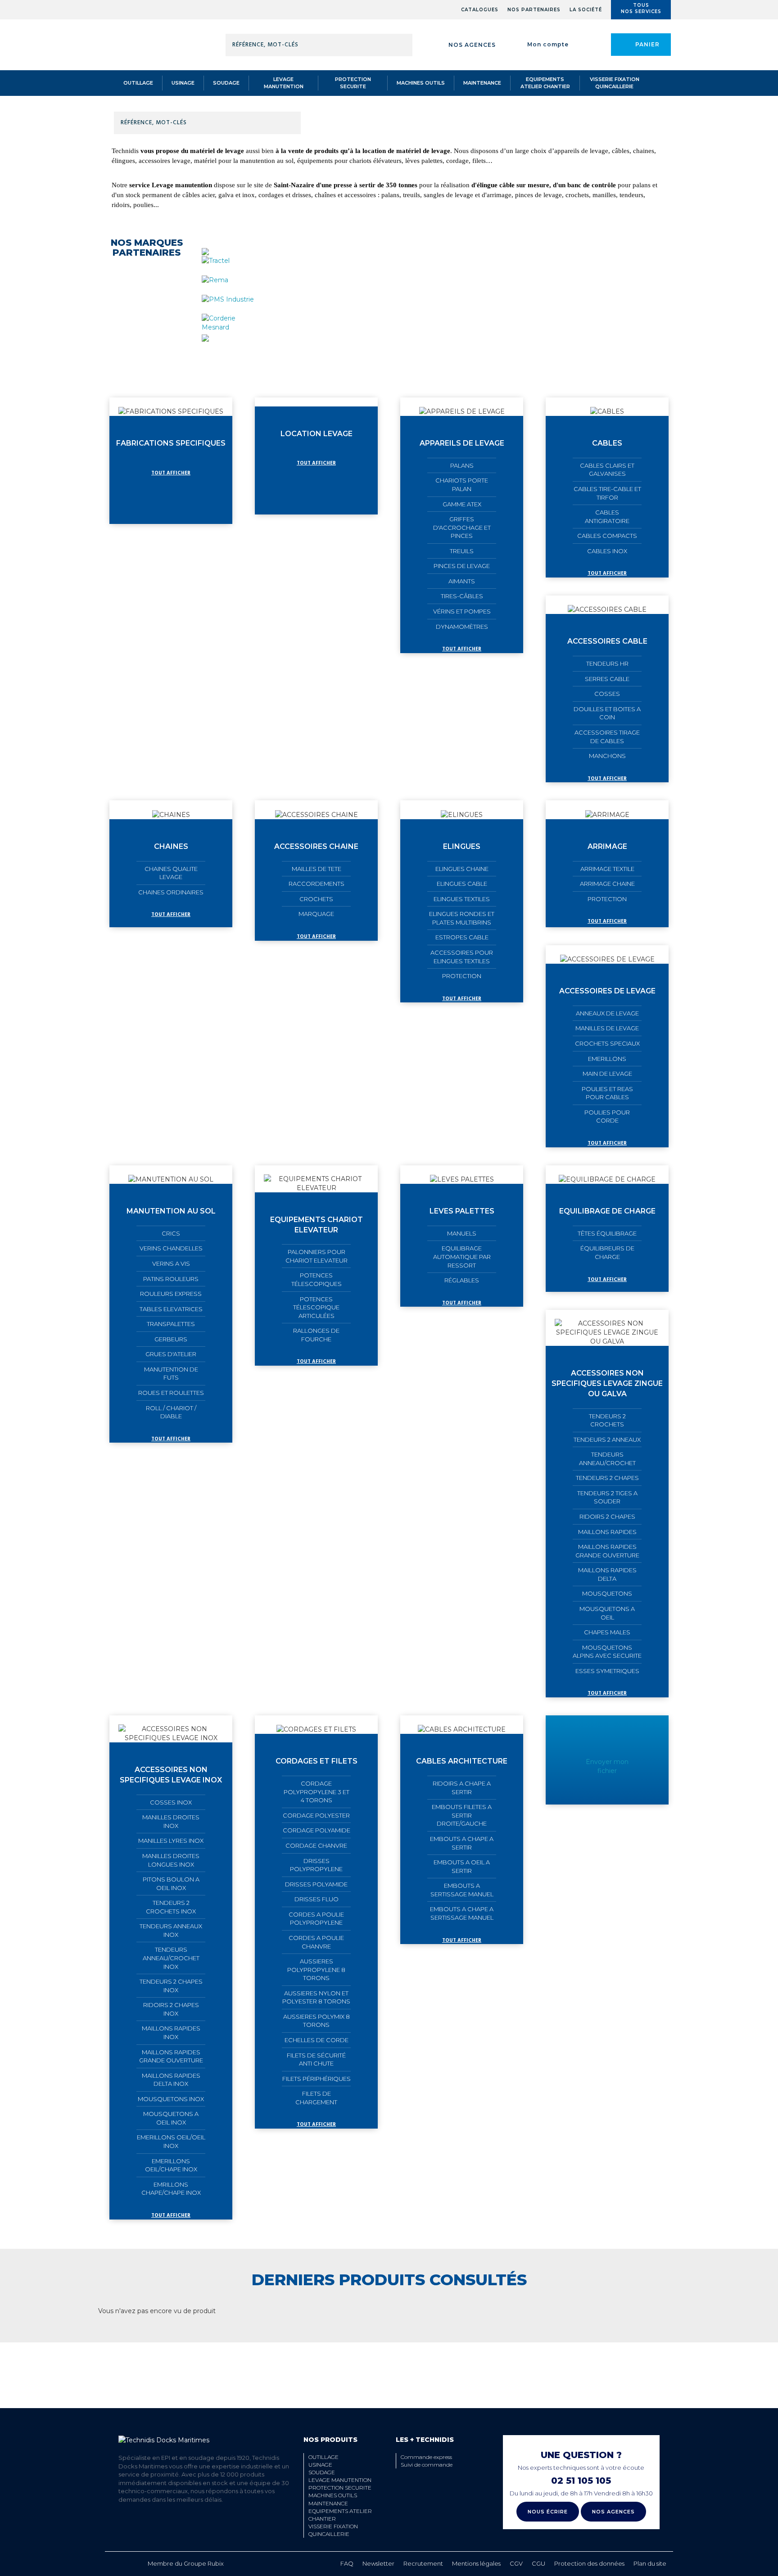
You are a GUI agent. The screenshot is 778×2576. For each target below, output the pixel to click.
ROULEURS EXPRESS (171, 1294)
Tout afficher (171, 473)
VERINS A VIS (171, 1263)
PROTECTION (462, 976)
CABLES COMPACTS (607, 536)
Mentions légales (476, 2563)
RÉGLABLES (462, 1280)
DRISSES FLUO (317, 1899)
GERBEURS (171, 1339)
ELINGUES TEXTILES (462, 899)
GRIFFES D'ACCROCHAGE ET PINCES (462, 527)
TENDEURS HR (607, 663)
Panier (647, 44)
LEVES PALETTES (462, 1211)
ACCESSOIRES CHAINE (316, 846)
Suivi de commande (427, 2465)
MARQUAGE (316, 914)
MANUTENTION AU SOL (171, 1211)
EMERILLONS (607, 1059)
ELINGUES (462, 846)
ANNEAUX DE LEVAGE (607, 1013)
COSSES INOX (171, 1802)
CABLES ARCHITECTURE (462, 1761)
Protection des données (589, 2563)
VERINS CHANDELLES (171, 1248)
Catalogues (480, 10)
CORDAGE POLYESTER (316, 1815)
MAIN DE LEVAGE (607, 1074)
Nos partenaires (534, 10)
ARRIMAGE (607, 846)
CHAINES (171, 846)
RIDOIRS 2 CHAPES (607, 1516)
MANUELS (462, 1233)
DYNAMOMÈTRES (462, 627)
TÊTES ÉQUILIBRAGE (607, 1233)
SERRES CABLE (607, 679)
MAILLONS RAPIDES (607, 1532)
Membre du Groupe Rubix (186, 2563)
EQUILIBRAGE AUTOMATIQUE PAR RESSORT (462, 1256)
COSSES (607, 694)
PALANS (462, 465)
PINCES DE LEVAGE (462, 566)
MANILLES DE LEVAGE (607, 1028)
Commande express (426, 2457)
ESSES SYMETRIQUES (607, 1671)
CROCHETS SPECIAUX (607, 1043)
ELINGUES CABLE (462, 884)
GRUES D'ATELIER (171, 1354)
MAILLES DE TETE (317, 869)
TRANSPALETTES (171, 1324)
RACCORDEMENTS (317, 884)
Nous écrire (548, 2512)
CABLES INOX (607, 551)
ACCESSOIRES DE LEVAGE (607, 991)
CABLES (607, 443)
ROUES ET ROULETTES (171, 1393)
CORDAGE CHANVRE (316, 1845)
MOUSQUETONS (607, 1593)
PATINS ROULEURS (171, 1279)
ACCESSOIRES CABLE (607, 641)
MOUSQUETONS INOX (171, 2099)
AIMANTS (462, 581)
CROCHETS (316, 899)
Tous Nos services (641, 8)
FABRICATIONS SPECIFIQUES (171, 443)
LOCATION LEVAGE (317, 434)
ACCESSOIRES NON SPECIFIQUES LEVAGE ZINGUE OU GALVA (607, 1383)
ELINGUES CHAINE (462, 869)
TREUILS (462, 551)
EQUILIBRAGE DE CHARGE (607, 1211)
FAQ (347, 2563)
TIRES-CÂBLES (462, 596)
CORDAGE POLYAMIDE (317, 1830)
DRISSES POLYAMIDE (316, 1884)
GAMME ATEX (462, 504)
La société (586, 10)
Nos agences (472, 45)
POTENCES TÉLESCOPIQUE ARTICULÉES (316, 1307)
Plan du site (650, 2563)
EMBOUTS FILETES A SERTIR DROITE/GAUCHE (462, 1815)
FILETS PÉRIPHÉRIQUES (317, 2079)
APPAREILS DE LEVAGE (462, 443)
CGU (538, 2563)
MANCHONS (607, 756)
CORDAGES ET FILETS (317, 1761)
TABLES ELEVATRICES (171, 1309)
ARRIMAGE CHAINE (607, 884)
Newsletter (378, 2563)
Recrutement (423, 2563)
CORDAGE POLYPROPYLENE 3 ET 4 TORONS (317, 1792)
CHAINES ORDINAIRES (171, 892)
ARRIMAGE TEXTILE (607, 869)
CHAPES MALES (607, 1632)
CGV (516, 2563)
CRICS (171, 1233)
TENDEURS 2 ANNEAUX (607, 1439)
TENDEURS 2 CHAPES (607, 1478)
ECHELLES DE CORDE (317, 2040)
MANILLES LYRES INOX (171, 1841)
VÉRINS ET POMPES (462, 611)
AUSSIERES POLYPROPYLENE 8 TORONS (316, 1969)
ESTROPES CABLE (462, 937)
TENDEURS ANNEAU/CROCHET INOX (171, 1958)
